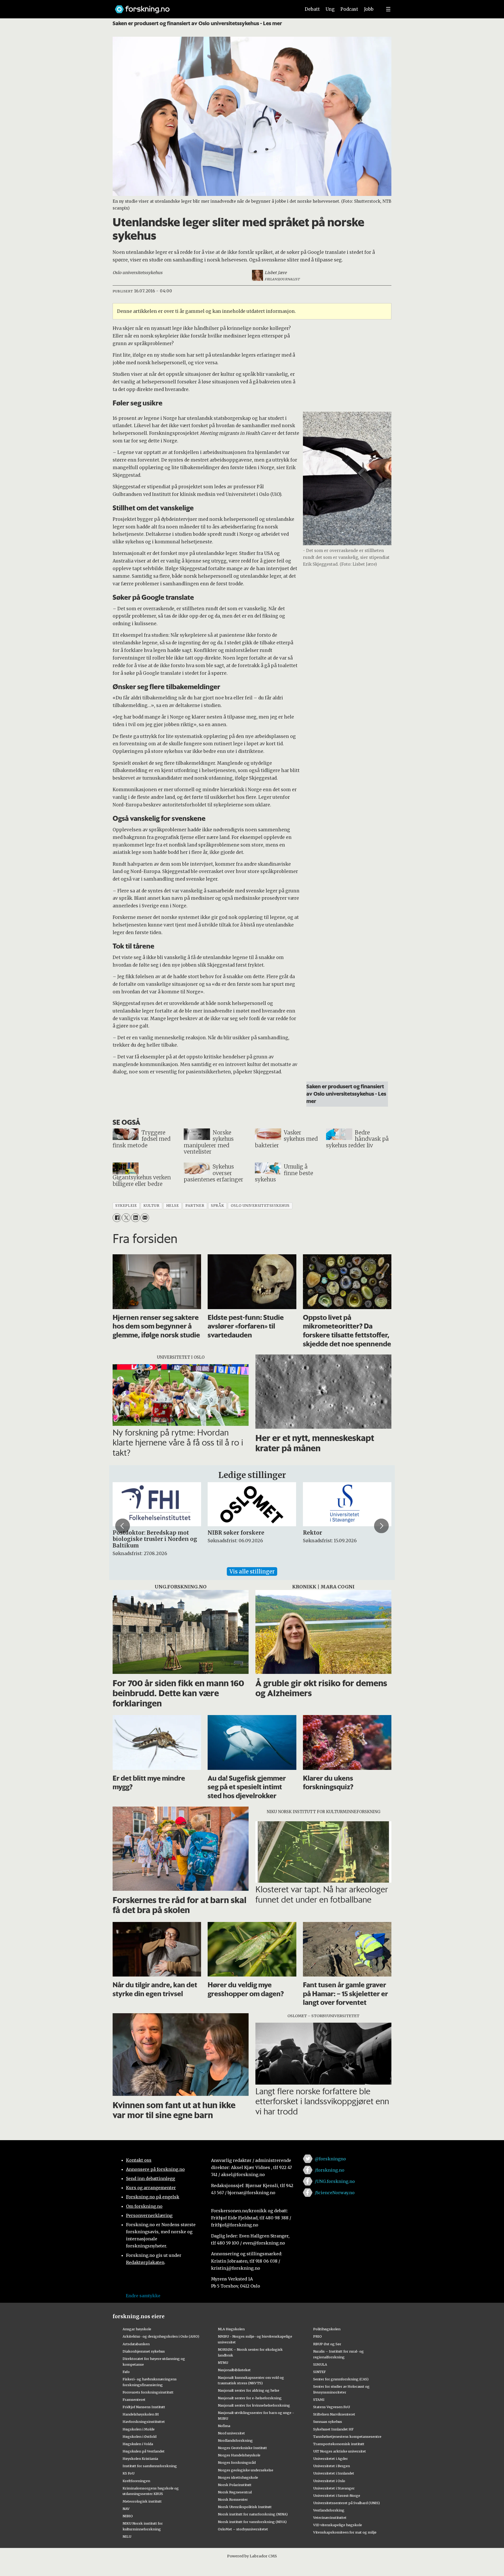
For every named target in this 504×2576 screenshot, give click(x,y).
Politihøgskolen (327, 2329)
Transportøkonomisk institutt (339, 2444)
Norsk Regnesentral (235, 2492)
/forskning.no (330, 2170)
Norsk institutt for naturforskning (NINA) (253, 2514)
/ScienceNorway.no (335, 2193)
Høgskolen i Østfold (140, 2436)
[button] (123, 1526)
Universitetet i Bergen (332, 2466)
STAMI (319, 2400)
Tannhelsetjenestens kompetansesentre (347, 2436)
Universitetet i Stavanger (334, 2488)
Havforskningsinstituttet (144, 2422)
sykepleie (126, 1206)
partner (195, 1206)
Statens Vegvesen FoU (332, 2407)
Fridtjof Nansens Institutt (144, 2407)
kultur (151, 1206)
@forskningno (330, 2159)
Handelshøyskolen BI (141, 2414)
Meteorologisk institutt (142, 2501)
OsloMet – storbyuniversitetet (243, 2529)
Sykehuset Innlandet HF (333, 2429)
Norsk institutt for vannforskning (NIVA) (252, 2522)
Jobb (369, 9)
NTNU (223, 2363)
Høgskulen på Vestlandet (144, 2451)
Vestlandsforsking (329, 2510)
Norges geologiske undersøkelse (246, 2470)
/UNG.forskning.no (335, 2181)
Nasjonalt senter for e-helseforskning (250, 2398)
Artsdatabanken (136, 2344)
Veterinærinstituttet (330, 2518)
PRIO (317, 2336)
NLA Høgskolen (231, 2329)
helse (173, 1206)
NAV (126, 2509)
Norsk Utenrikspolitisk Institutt (245, 2507)
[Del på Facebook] (117, 1218)
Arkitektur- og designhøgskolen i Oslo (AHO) (161, 2336)
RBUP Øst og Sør (327, 2344)
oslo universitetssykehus (260, 1206)
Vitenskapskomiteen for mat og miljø (345, 2532)
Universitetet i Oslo (329, 2481)
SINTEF (319, 2372)
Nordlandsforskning (235, 2440)
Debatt (312, 9)
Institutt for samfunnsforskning (150, 2466)
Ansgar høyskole (137, 2329)
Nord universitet (231, 2433)
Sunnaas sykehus (328, 2422)
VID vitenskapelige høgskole (338, 2525)
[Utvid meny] (388, 9)
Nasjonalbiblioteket (234, 2370)
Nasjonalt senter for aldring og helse (249, 2390)
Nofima (224, 2426)
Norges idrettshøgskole (238, 2477)
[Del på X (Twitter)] (126, 1218)
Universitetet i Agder (330, 2459)
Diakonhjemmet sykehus (144, 2351)
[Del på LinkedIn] (135, 1218)
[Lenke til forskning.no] (203, 7)
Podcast (349, 9)
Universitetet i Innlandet (334, 2473)
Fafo (126, 2372)
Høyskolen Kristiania (140, 2459)
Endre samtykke (143, 2296)
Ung (330, 9)
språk (217, 1206)
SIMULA (320, 2364)
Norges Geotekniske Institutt (242, 2448)
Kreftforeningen (136, 2481)
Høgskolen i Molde (139, 2429)
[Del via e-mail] (145, 1218)
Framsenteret (134, 2400)
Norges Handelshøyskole (239, 2455)
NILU (127, 2536)
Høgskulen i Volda (138, 2444)
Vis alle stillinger (252, 1571)
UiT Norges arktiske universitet (340, 2451)
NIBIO (128, 2516)
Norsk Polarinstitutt (235, 2485)
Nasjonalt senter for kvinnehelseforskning (254, 2405)
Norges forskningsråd (237, 2462)
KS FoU (128, 2473)
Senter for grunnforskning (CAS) (341, 2379)
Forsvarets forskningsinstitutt (148, 2392)
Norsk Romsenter (233, 2499)
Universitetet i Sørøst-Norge (337, 2495)
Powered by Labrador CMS (252, 2556)
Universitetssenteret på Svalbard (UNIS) (346, 2503)
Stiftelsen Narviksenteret (334, 2414)
